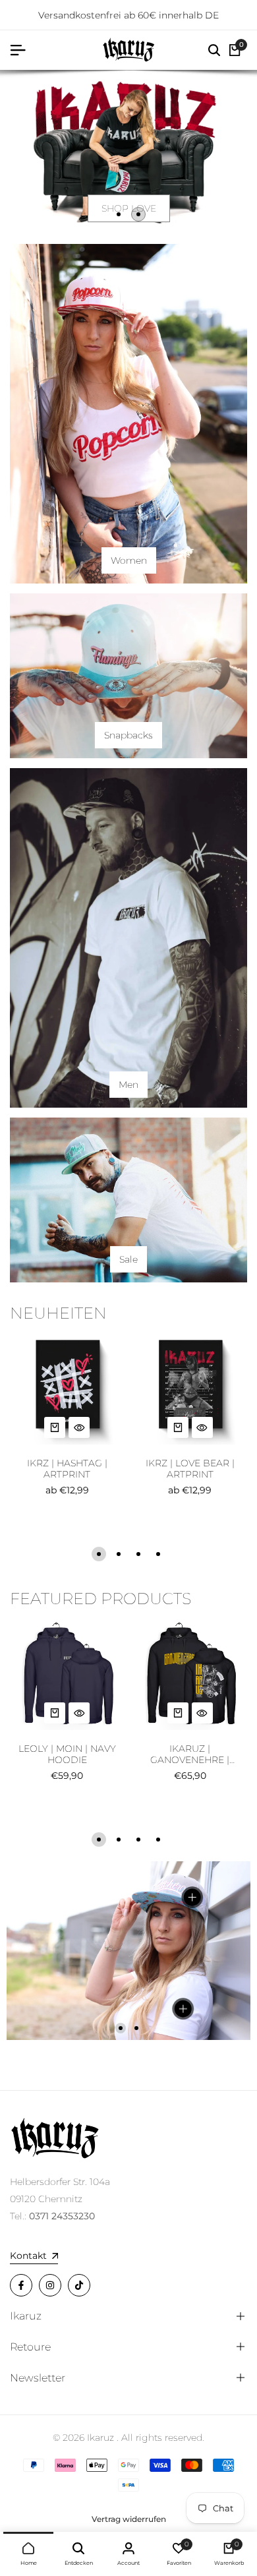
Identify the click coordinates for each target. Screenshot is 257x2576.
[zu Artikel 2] (138, 214)
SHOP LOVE (129, 208)
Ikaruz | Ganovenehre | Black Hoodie (190, 1754)
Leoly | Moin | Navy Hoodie (67, 1754)
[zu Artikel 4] (158, 1554)
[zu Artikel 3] (138, 1554)
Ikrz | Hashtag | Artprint (67, 1469)
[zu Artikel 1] (119, 214)
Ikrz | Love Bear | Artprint (190, 1469)
